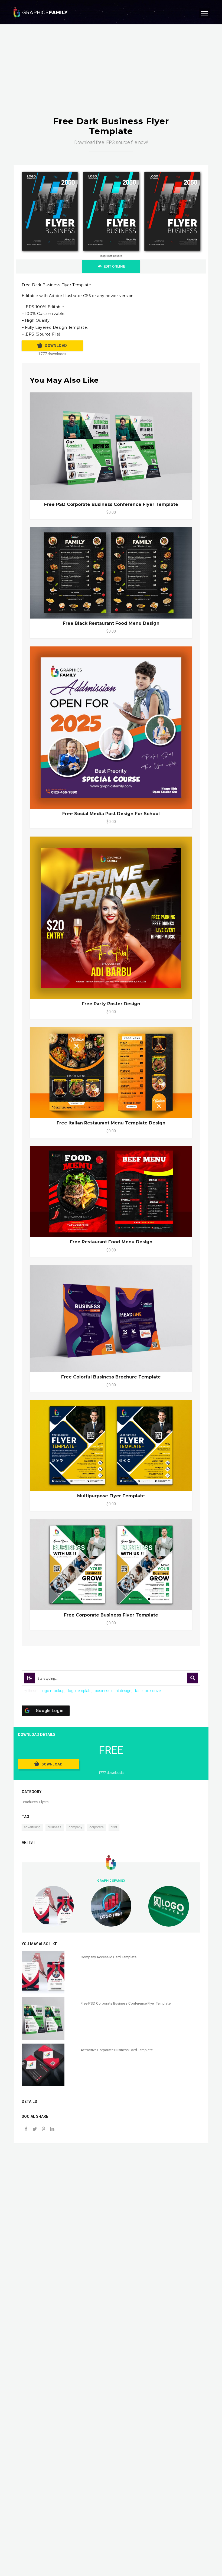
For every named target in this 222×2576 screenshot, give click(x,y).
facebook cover (148, 1691)
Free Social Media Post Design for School (111, 814)
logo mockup (53, 1691)
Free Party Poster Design (111, 1004)
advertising (32, 1827)
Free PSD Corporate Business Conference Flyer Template (111, 504)
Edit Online (114, 266)
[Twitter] (35, 2130)
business (55, 1827)
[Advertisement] (111, 76)
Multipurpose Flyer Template (111, 1496)
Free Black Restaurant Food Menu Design (111, 623)
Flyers (44, 1802)
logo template (80, 1691)
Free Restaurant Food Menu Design (111, 1242)
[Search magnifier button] (193, 1678)
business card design (113, 1691)
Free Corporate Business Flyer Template (111, 1615)
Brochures (30, 1802)
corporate (97, 1827)
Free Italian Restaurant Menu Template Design (111, 1123)
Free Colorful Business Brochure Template (111, 1377)
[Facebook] (26, 2130)
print (114, 1827)
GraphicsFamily (111, 1881)
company (75, 1827)
